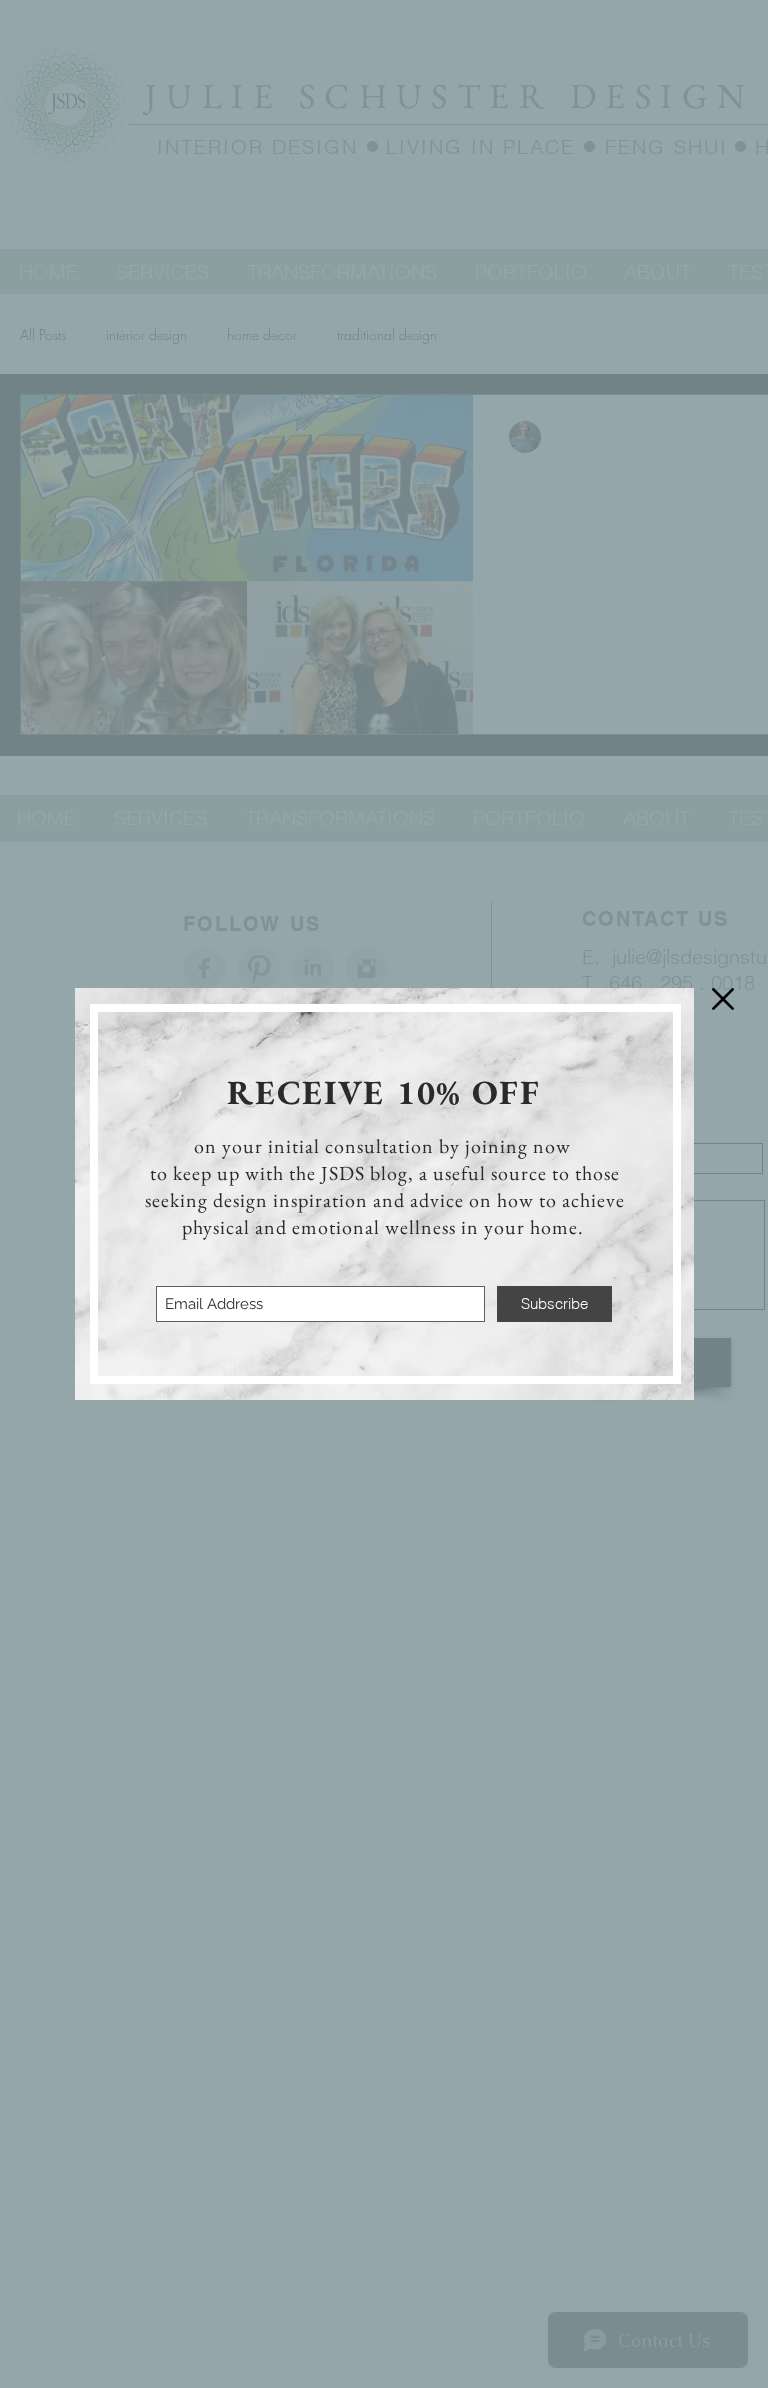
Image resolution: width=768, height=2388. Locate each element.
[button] (723, 999)
